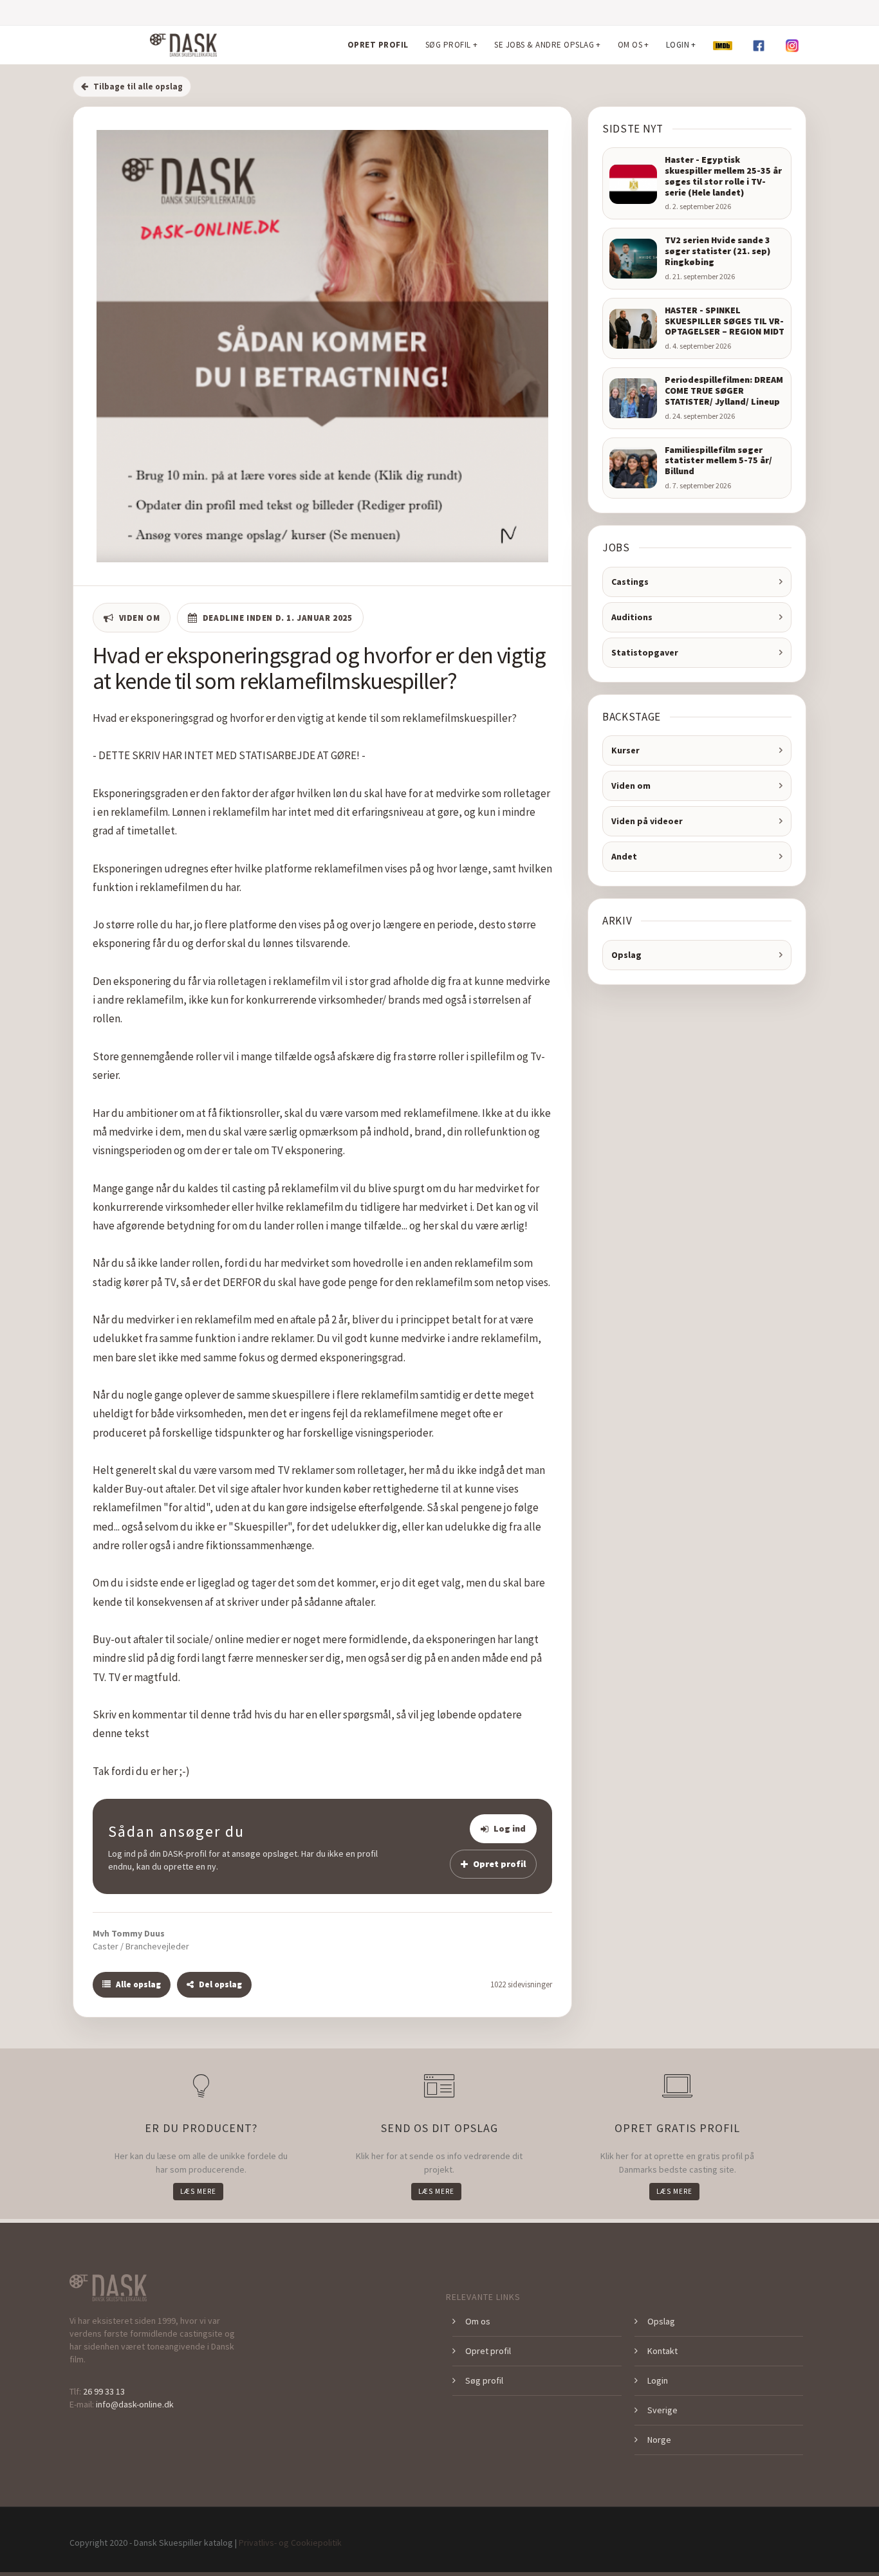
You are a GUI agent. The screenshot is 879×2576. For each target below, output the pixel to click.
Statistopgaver (645, 652)
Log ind (510, 1828)
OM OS (634, 45)
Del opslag (220, 1984)
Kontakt (662, 2351)
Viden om (631, 786)
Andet (624, 856)
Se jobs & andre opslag (548, 45)
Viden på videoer (647, 821)
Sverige (662, 2410)
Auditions (632, 617)
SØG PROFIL (452, 45)
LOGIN (681, 45)
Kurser (625, 750)
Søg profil (484, 2380)
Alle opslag (138, 1984)
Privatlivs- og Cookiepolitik (290, 2543)
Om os (478, 2321)
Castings (630, 582)
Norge (659, 2440)
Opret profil (499, 1864)
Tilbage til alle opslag (138, 87)
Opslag (626, 955)
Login (658, 2380)
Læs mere (198, 2191)
